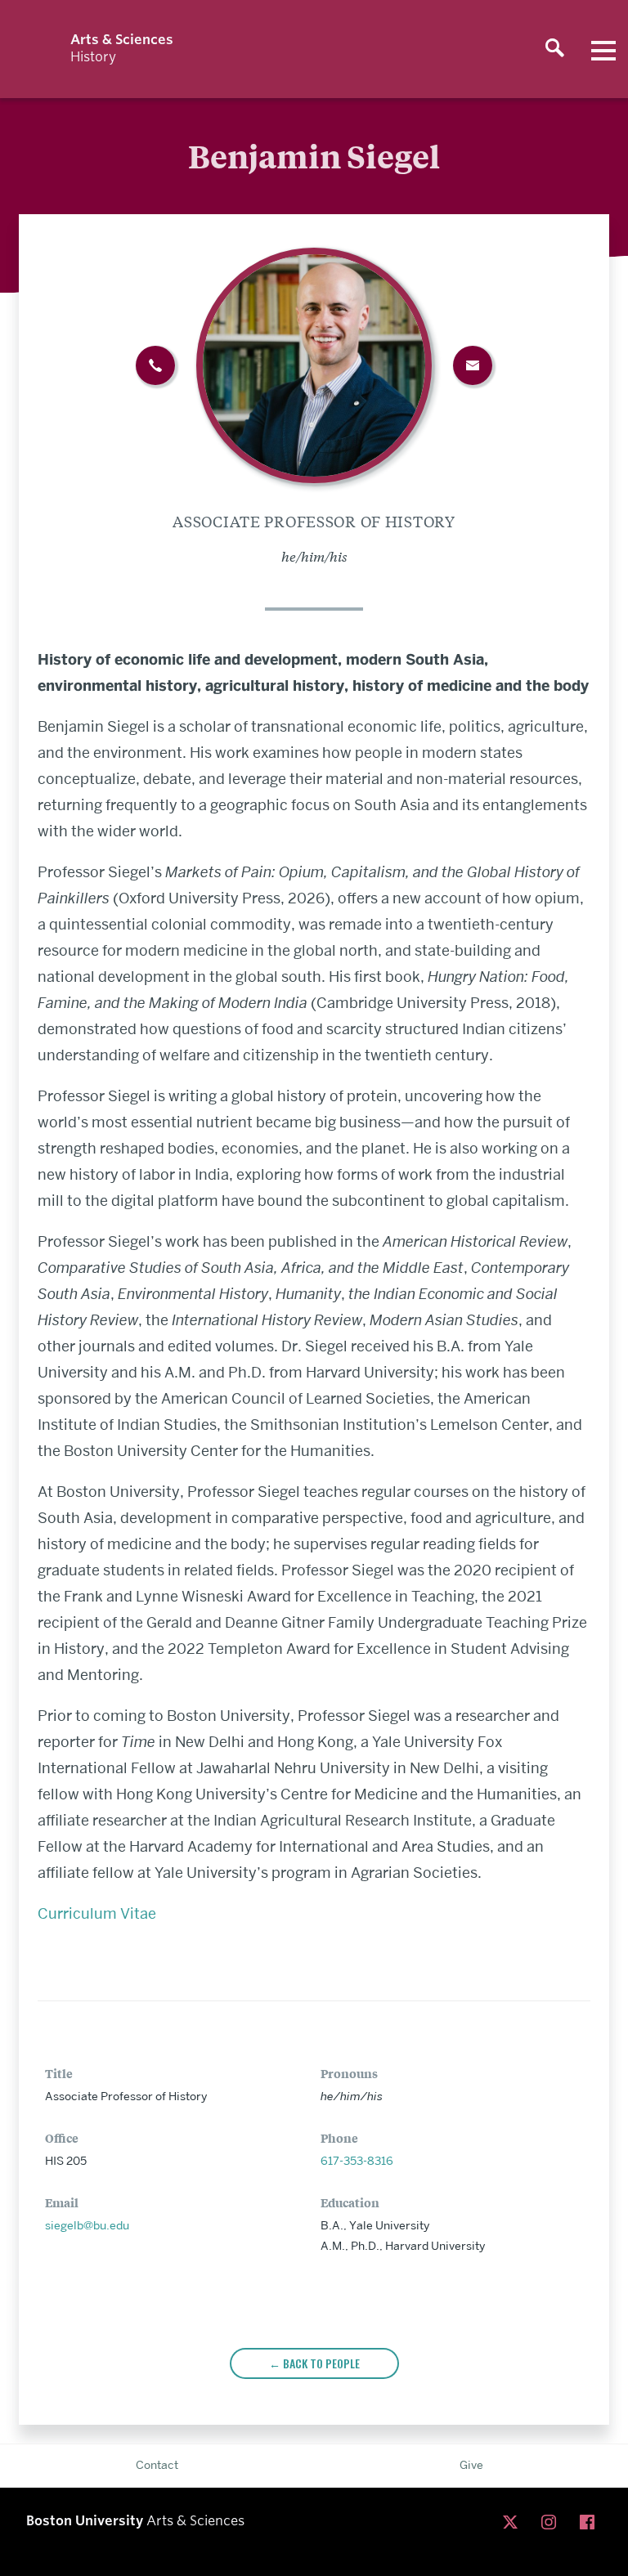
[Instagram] (552, 2523)
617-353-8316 (357, 2161)
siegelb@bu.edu (87, 2225)
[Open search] (554, 49)
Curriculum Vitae (99, 1913)
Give (471, 2465)
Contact (157, 2465)
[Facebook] (591, 2523)
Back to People (321, 2363)
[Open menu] (603, 49)
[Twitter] (514, 2523)
